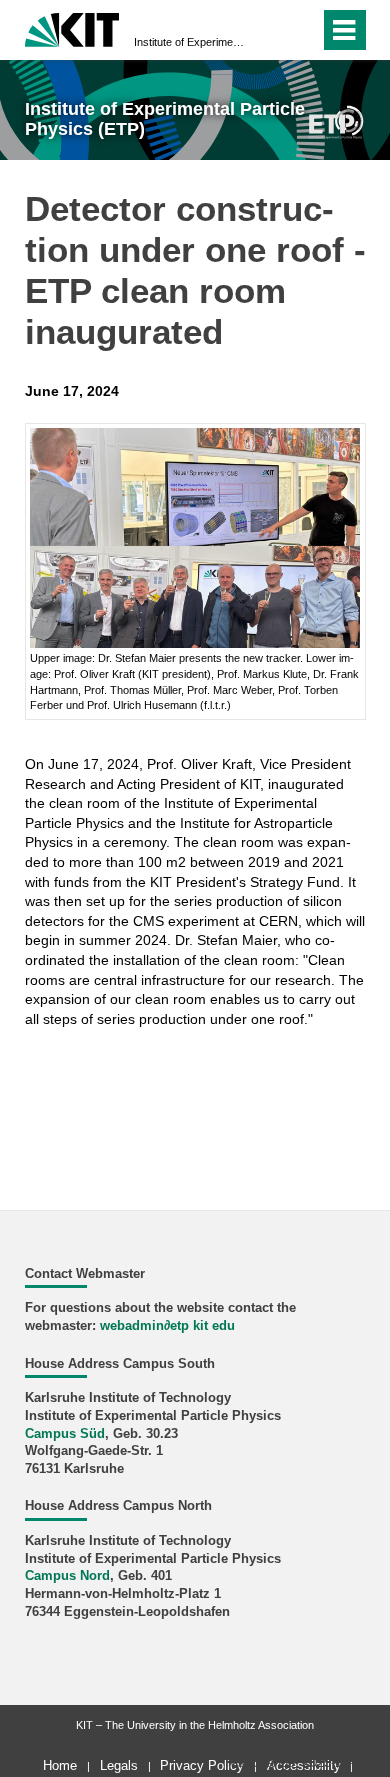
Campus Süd (65, 1434)
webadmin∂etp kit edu (167, 1326)
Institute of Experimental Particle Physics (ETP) (189, 42)
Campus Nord (67, 1576)
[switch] (268, 30)
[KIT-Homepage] (72, 27)
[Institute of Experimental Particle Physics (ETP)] (336, 120)
